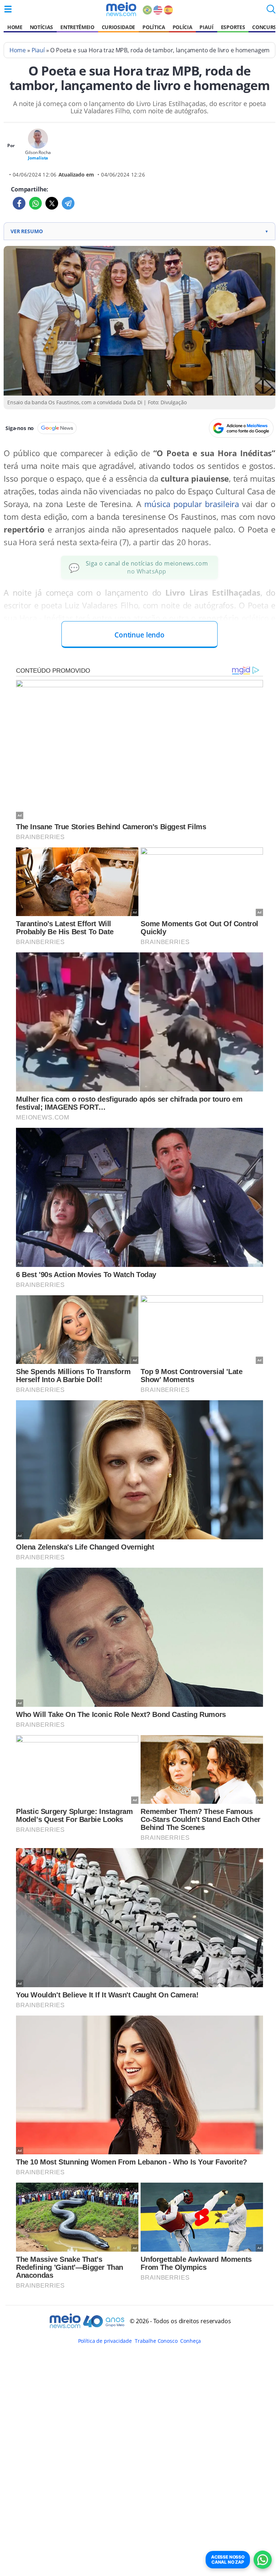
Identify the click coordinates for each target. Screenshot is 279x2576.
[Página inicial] (121, 9)
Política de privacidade (105, 2341)
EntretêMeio (77, 27)
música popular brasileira (192, 504)
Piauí (206, 27)
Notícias (41, 27)
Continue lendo (139, 635)
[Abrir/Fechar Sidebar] (8, 9)
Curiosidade (118, 27)
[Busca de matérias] (271, 11)
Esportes (233, 27)
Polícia (183, 27)
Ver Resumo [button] (139, 231)
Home (15, 27)
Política (154, 27)
